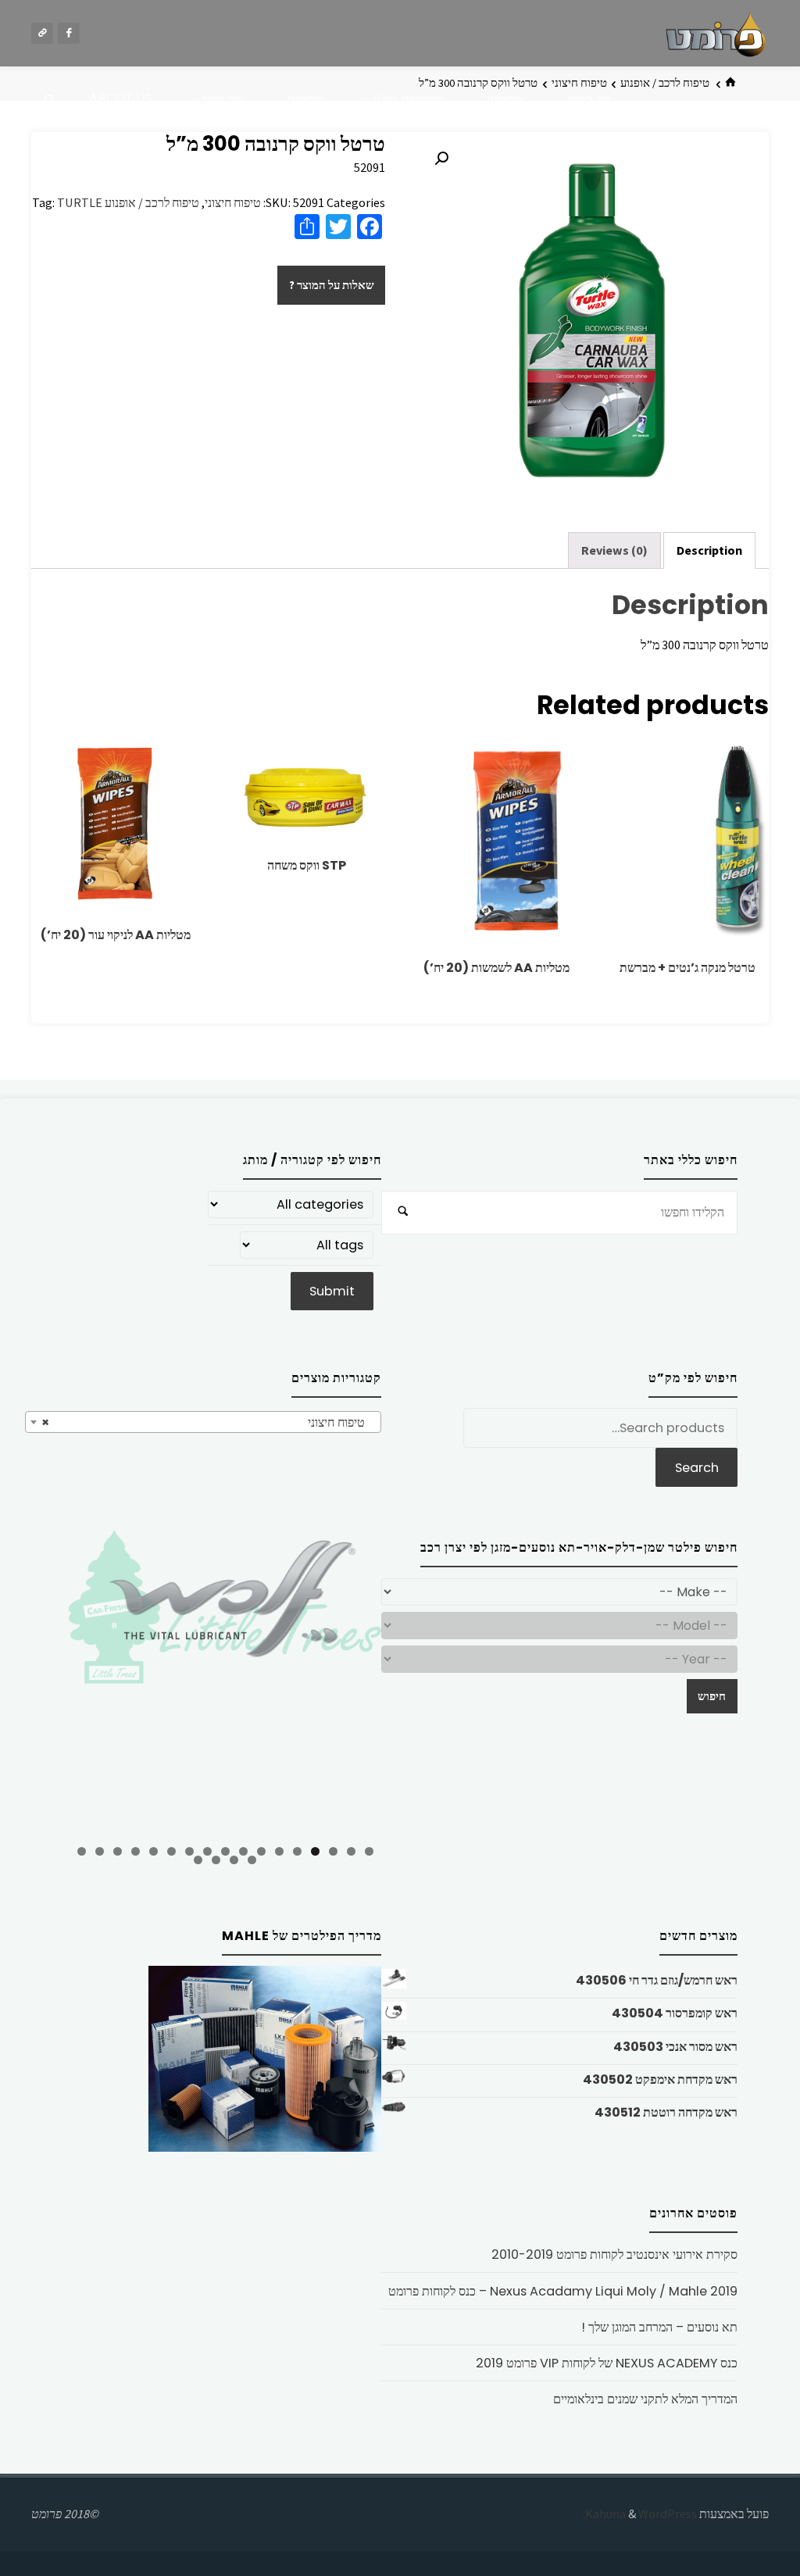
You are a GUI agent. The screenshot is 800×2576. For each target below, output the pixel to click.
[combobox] (203, 1422)
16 (100, 1851)
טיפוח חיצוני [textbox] (208, 1422)
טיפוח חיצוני (233, 202)
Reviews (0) (614, 550)
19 (234, 1860)
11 (189, 1851)
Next (409, 1681)
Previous (41, 1683)
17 (82, 1851)
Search (697, 1468)
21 (198, 1860)
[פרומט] (716, 33)
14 (136, 1851)
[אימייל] (42, 34)
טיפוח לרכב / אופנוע (665, 83)
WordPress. (640, 2513)
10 (207, 1851)
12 (171, 1851)
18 (252, 1860)
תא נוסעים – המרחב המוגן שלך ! (659, 2327)
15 (118, 1851)
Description (709, 550)
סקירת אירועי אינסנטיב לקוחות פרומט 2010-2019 (614, 2254)
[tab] (709, 550)
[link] (50, 100)
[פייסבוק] (69, 34)
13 (154, 1851)
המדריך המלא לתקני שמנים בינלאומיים (645, 2399)
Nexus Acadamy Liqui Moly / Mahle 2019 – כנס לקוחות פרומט (563, 2291)
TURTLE (80, 202)
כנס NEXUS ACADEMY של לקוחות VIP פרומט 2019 (607, 2363)
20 (216, 1860)
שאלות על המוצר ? (332, 285)
